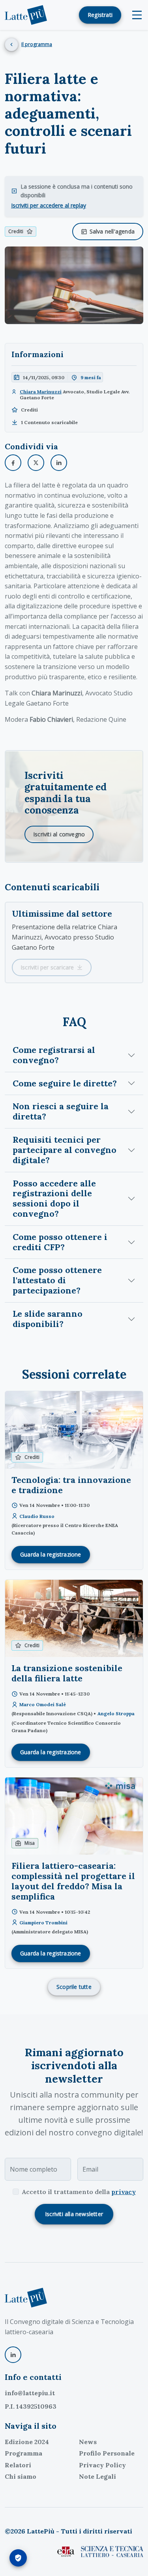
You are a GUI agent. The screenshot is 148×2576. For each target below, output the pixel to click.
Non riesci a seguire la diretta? (61, 1111)
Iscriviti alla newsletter (74, 2214)
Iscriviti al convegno (59, 834)
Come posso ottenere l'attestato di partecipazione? (57, 1280)
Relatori (18, 2465)
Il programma (37, 44)
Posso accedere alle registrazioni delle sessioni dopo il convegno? (54, 1198)
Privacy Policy (102, 2465)
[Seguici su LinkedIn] (13, 2355)
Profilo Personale (107, 2453)
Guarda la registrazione (51, 1554)
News (88, 2442)
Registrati (100, 15)
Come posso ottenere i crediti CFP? (60, 1242)
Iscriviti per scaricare (47, 967)
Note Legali (97, 2476)
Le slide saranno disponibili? (48, 1319)
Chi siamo (21, 2476)
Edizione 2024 (27, 2442)
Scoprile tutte (74, 1987)
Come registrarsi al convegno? (54, 1055)
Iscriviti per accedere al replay (49, 205)
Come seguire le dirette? (65, 1083)
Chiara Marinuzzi (41, 392)
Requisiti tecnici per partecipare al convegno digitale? (65, 1150)
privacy (124, 2192)
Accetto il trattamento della (79, 2192)
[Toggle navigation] (137, 15)
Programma (23, 2453)
